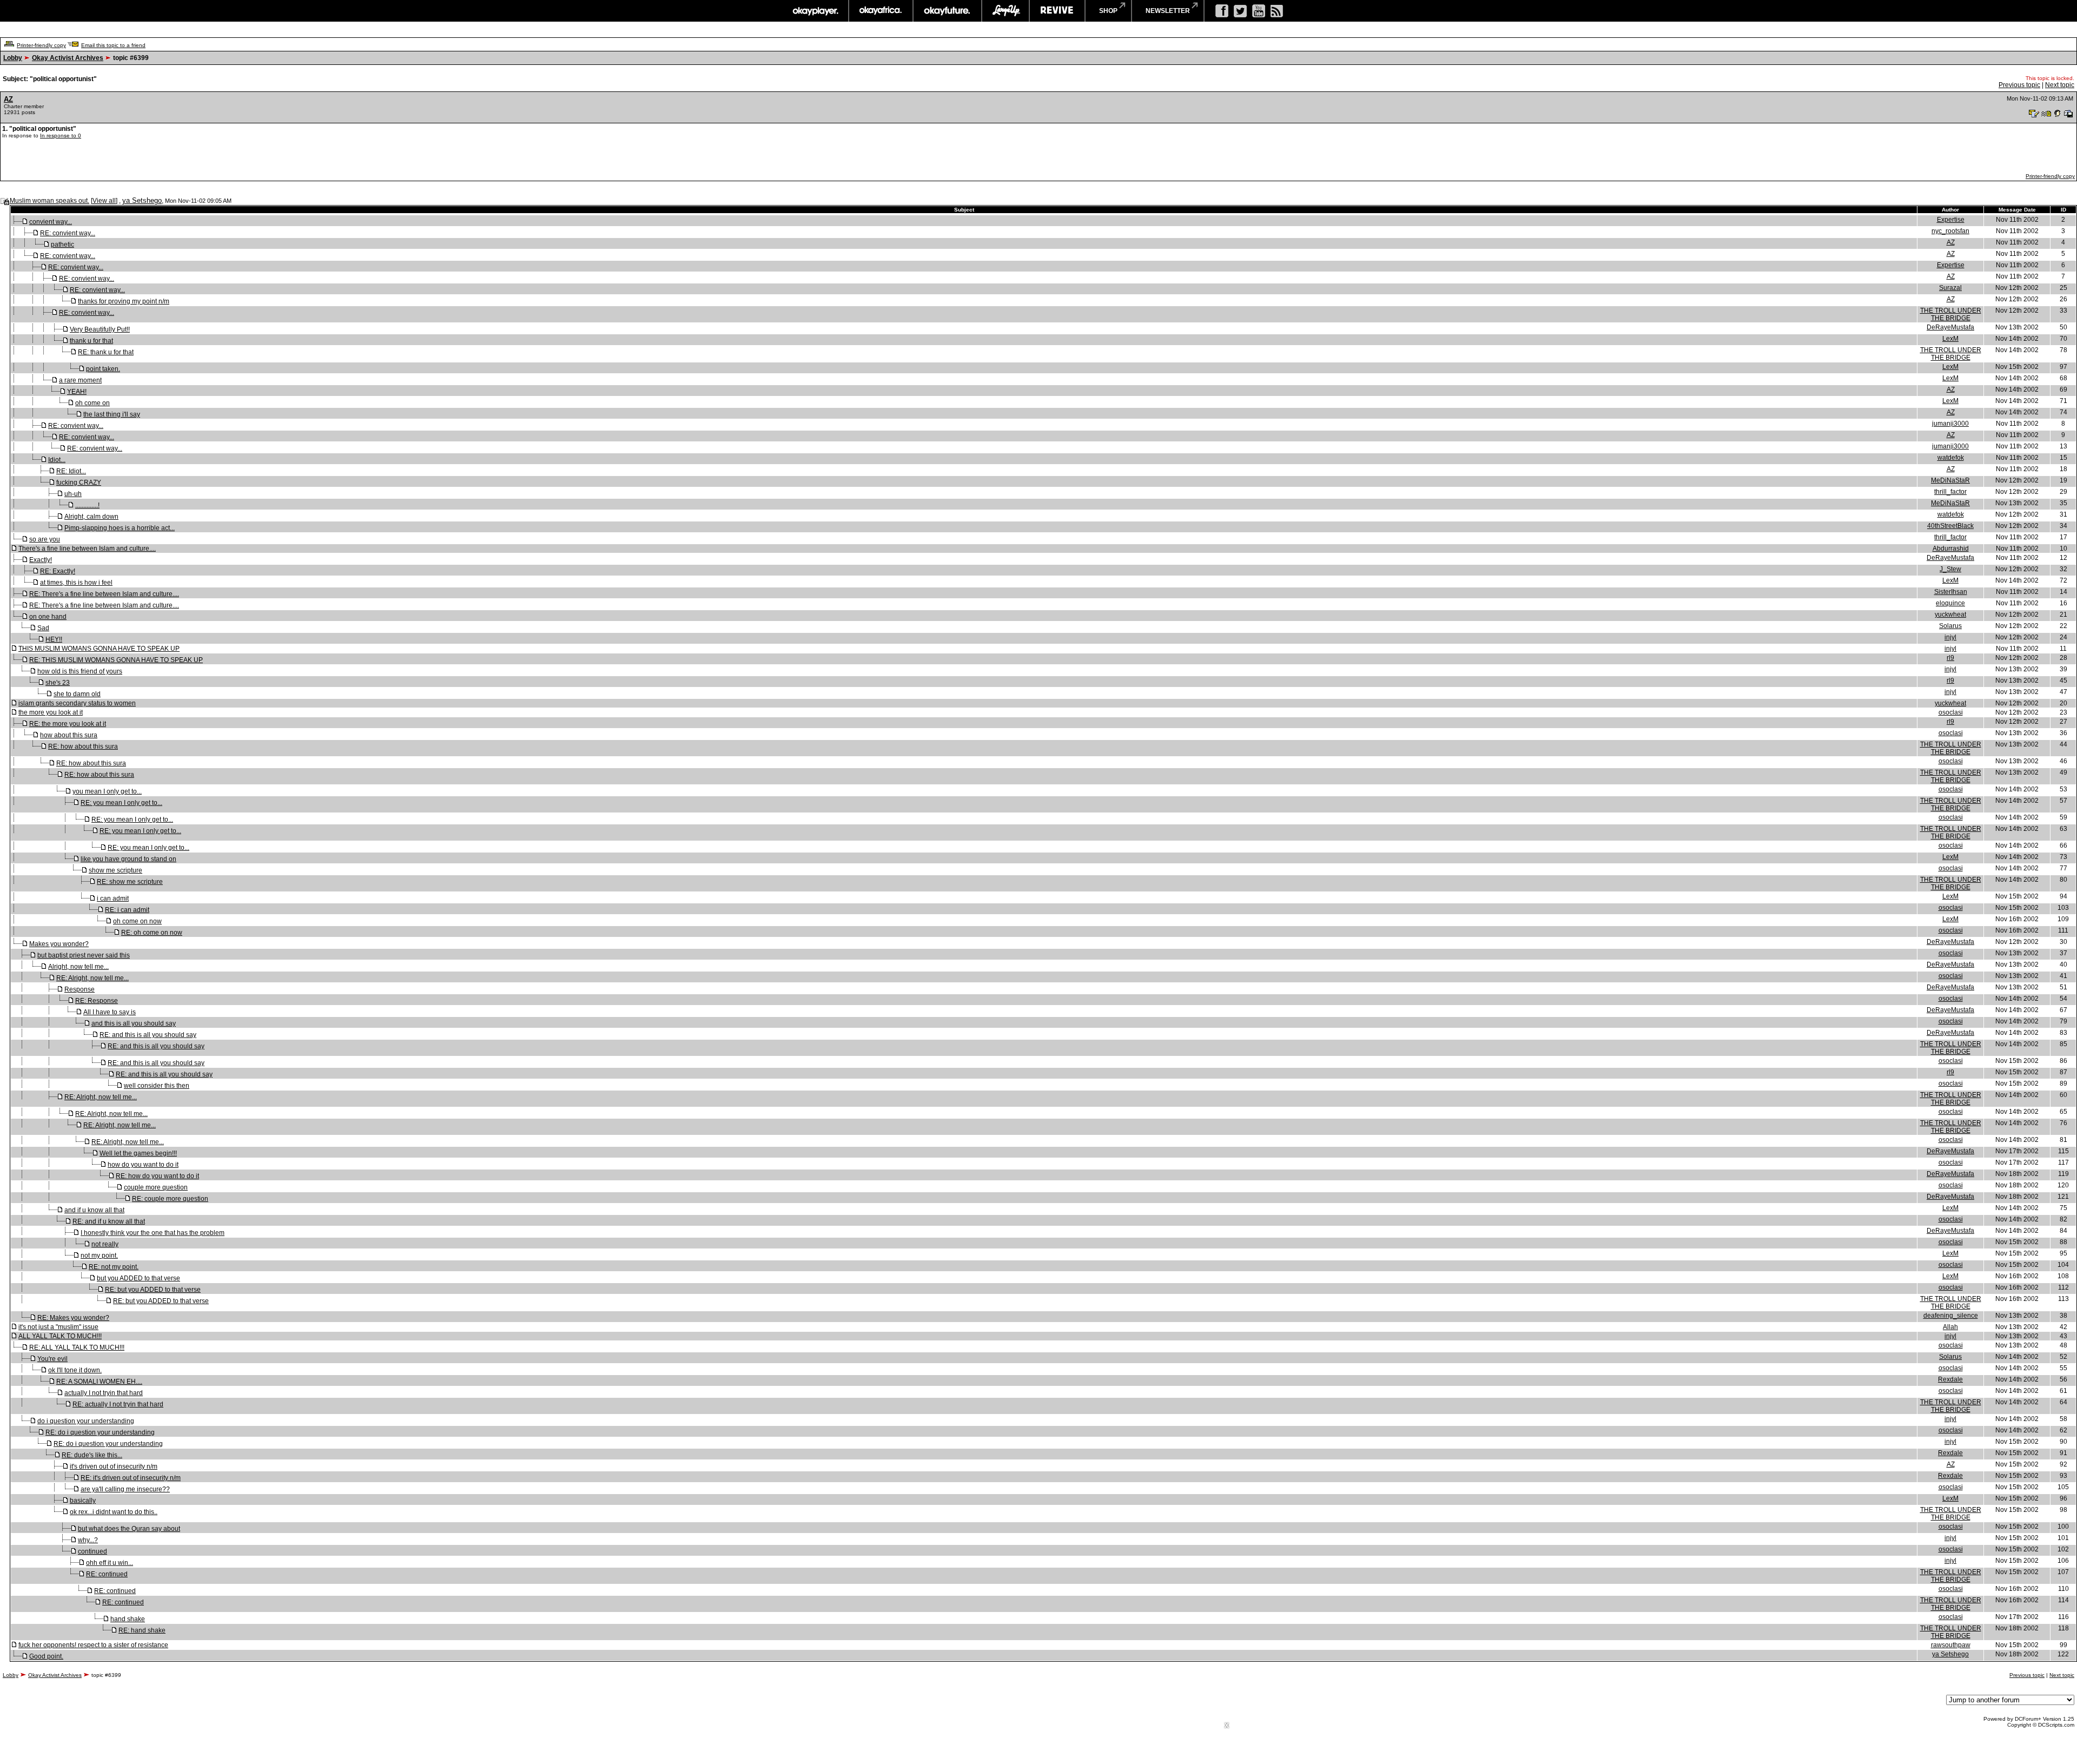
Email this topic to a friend (113, 45)
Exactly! (41, 560)
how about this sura (69, 735)
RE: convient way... (68, 233)
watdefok (1951, 458)
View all (104, 201)
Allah (1950, 1327)
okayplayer (815, 11)
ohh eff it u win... (110, 1563)
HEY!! (54, 639)
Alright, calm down (91, 517)
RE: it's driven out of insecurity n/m (131, 1478)
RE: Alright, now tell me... (92, 978)
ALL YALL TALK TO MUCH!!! (60, 1336)
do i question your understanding (86, 1421)
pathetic (62, 245)
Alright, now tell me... (78, 967)
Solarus (1950, 626)
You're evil (52, 1359)
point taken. (103, 369)
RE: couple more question (170, 1199)
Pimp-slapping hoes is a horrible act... (120, 528)
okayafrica (881, 11)
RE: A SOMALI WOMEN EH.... (99, 1382)
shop (1108, 11)
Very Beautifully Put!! (100, 329)
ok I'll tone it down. (75, 1370)
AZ (8, 99)
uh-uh (73, 494)
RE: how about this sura (83, 746)
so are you (45, 539)
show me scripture (115, 870)
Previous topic (2019, 85)
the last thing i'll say (112, 414)
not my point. (99, 1256)
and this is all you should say (134, 1023)
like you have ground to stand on (128, 859)
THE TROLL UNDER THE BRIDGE (1951, 314)
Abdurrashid (1951, 549)
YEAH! (77, 392)
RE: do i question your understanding (100, 1432)
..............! (87, 505)
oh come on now (137, 921)
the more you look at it (51, 712)
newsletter (1168, 11)
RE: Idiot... (71, 471)
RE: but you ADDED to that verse (153, 1290)
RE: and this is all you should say (148, 1035)
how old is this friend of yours (80, 671)
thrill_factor (1950, 492)
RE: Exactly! (58, 571)
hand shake (128, 1619)
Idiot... (57, 460)
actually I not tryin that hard (104, 1393)
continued (92, 1551)
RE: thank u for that (106, 352)
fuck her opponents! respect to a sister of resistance (93, 1645)
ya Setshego (142, 200)
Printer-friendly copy (41, 45)
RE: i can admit (127, 910)
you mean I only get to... (107, 791)
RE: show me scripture (130, 882)
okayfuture (947, 11)
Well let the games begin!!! (138, 1153)
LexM (1950, 339)
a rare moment (80, 380)
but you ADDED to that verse (138, 1278)
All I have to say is (110, 1012)
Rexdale (1950, 1379)
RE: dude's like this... (92, 1455)
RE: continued (107, 1574)
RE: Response (97, 1001)
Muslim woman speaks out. (49, 201)
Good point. (46, 1656)
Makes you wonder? (59, 944)
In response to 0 (61, 136)
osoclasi (1951, 712)
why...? (88, 1540)
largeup (1006, 11)
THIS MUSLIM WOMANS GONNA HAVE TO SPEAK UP (99, 649)
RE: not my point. (114, 1267)
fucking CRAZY (79, 483)
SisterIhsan (1951, 592)
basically (83, 1501)
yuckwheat (1950, 615)
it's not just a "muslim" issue (58, 1327)
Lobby (13, 58)
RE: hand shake (142, 1630)
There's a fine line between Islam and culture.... (87, 549)
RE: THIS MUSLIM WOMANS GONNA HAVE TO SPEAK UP (116, 660)
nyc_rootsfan (1950, 231)
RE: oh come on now (152, 933)
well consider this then (157, 1086)
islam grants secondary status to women (77, 703)
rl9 (1950, 658)
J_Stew (1950, 569)
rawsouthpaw (1951, 1645)
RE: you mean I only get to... (121, 803)
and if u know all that (94, 1210)
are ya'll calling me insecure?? (125, 1489)
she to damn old (77, 694)
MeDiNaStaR (1950, 480)
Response (80, 989)
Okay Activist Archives (68, 58)
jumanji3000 (1950, 424)
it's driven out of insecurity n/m (114, 1466)
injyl (1950, 637)
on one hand (48, 617)
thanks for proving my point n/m (124, 301)
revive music (1057, 11)
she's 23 (58, 683)
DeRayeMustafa (1950, 327)
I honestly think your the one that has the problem (153, 1233)
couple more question (156, 1187)
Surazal (1950, 288)
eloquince (1950, 603)
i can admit (113, 898)
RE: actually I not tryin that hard (118, 1404)
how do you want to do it (143, 1165)
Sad (43, 628)
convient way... (51, 222)
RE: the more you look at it (68, 724)
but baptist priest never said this (84, 955)
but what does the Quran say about (129, 1529)
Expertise (1951, 220)
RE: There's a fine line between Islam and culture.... (104, 594)
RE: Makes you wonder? (73, 1318)
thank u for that (91, 341)
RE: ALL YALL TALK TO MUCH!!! (77, 1347)
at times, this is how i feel (76, 583)
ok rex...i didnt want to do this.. (114, 1512)
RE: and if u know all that (109, 1221)
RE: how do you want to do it (157, 1176)
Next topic (2060, 85)
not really (105, 1244)
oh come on (92, 403)
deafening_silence (1951, 1316)
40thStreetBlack (1950, 526)
